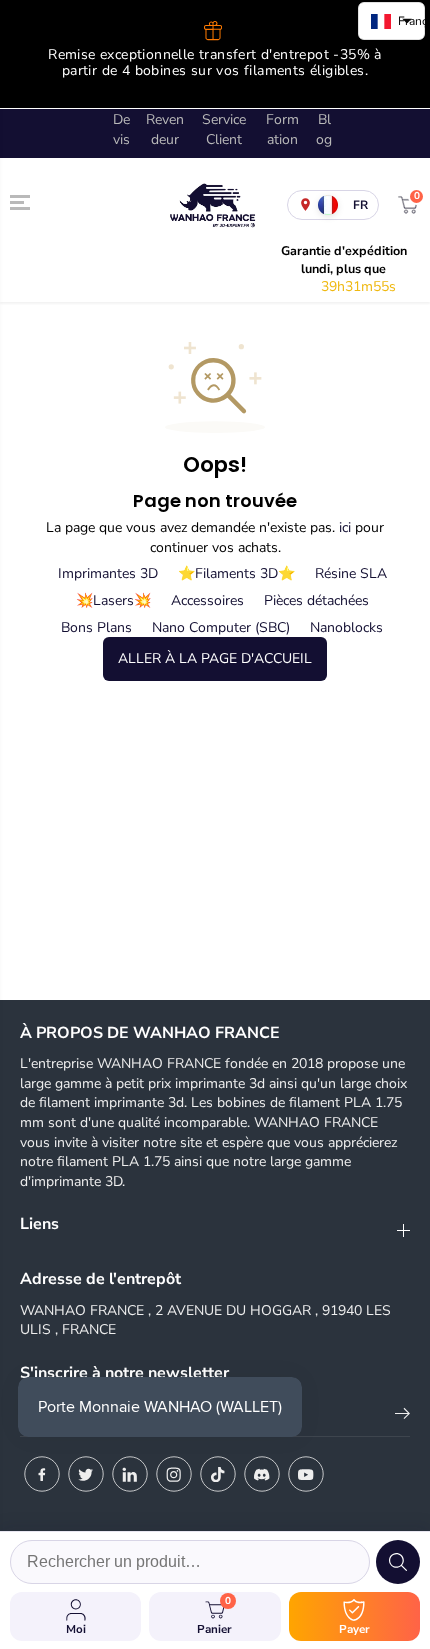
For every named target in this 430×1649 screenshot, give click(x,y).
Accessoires (207, 600)
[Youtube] (306, 1474)
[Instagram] (174, 1474)
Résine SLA (351, 573)
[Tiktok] (218, 1474)
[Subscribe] (402, 1417)
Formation (282, 129)
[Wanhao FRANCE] (210, 205)
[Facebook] (42, 1474)
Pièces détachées (316, 600)
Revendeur (165, 129)
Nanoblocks (346, 627)
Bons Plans (96, 627)
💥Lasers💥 (113, 600)
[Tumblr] (262, 1474)
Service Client (224, 129)
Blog (324, 129)
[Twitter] (86, 1474)
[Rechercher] (398, 1562)
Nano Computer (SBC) (221, 627)
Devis (121, 129)
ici (345, 527)
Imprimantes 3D (108, 573)
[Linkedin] (130, 1474)
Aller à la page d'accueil (215, 658)
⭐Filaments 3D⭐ (236, 573)
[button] (22, 202)
